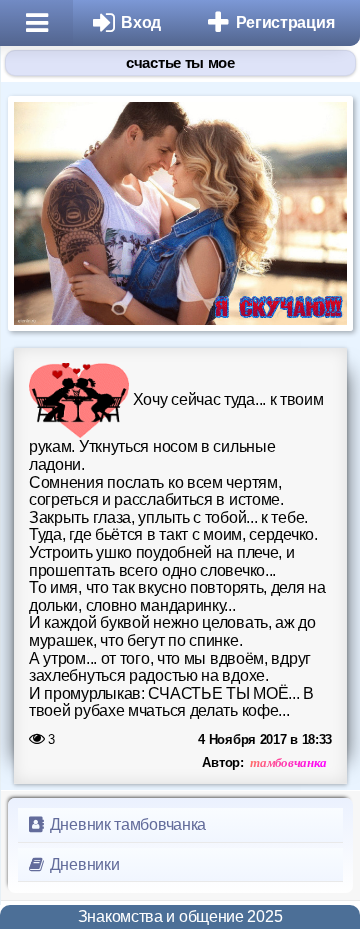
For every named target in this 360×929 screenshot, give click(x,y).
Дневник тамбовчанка (126, 824)
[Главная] (36, 23)
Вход (141, 22)
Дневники (82, 864)
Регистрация (285, 22)
